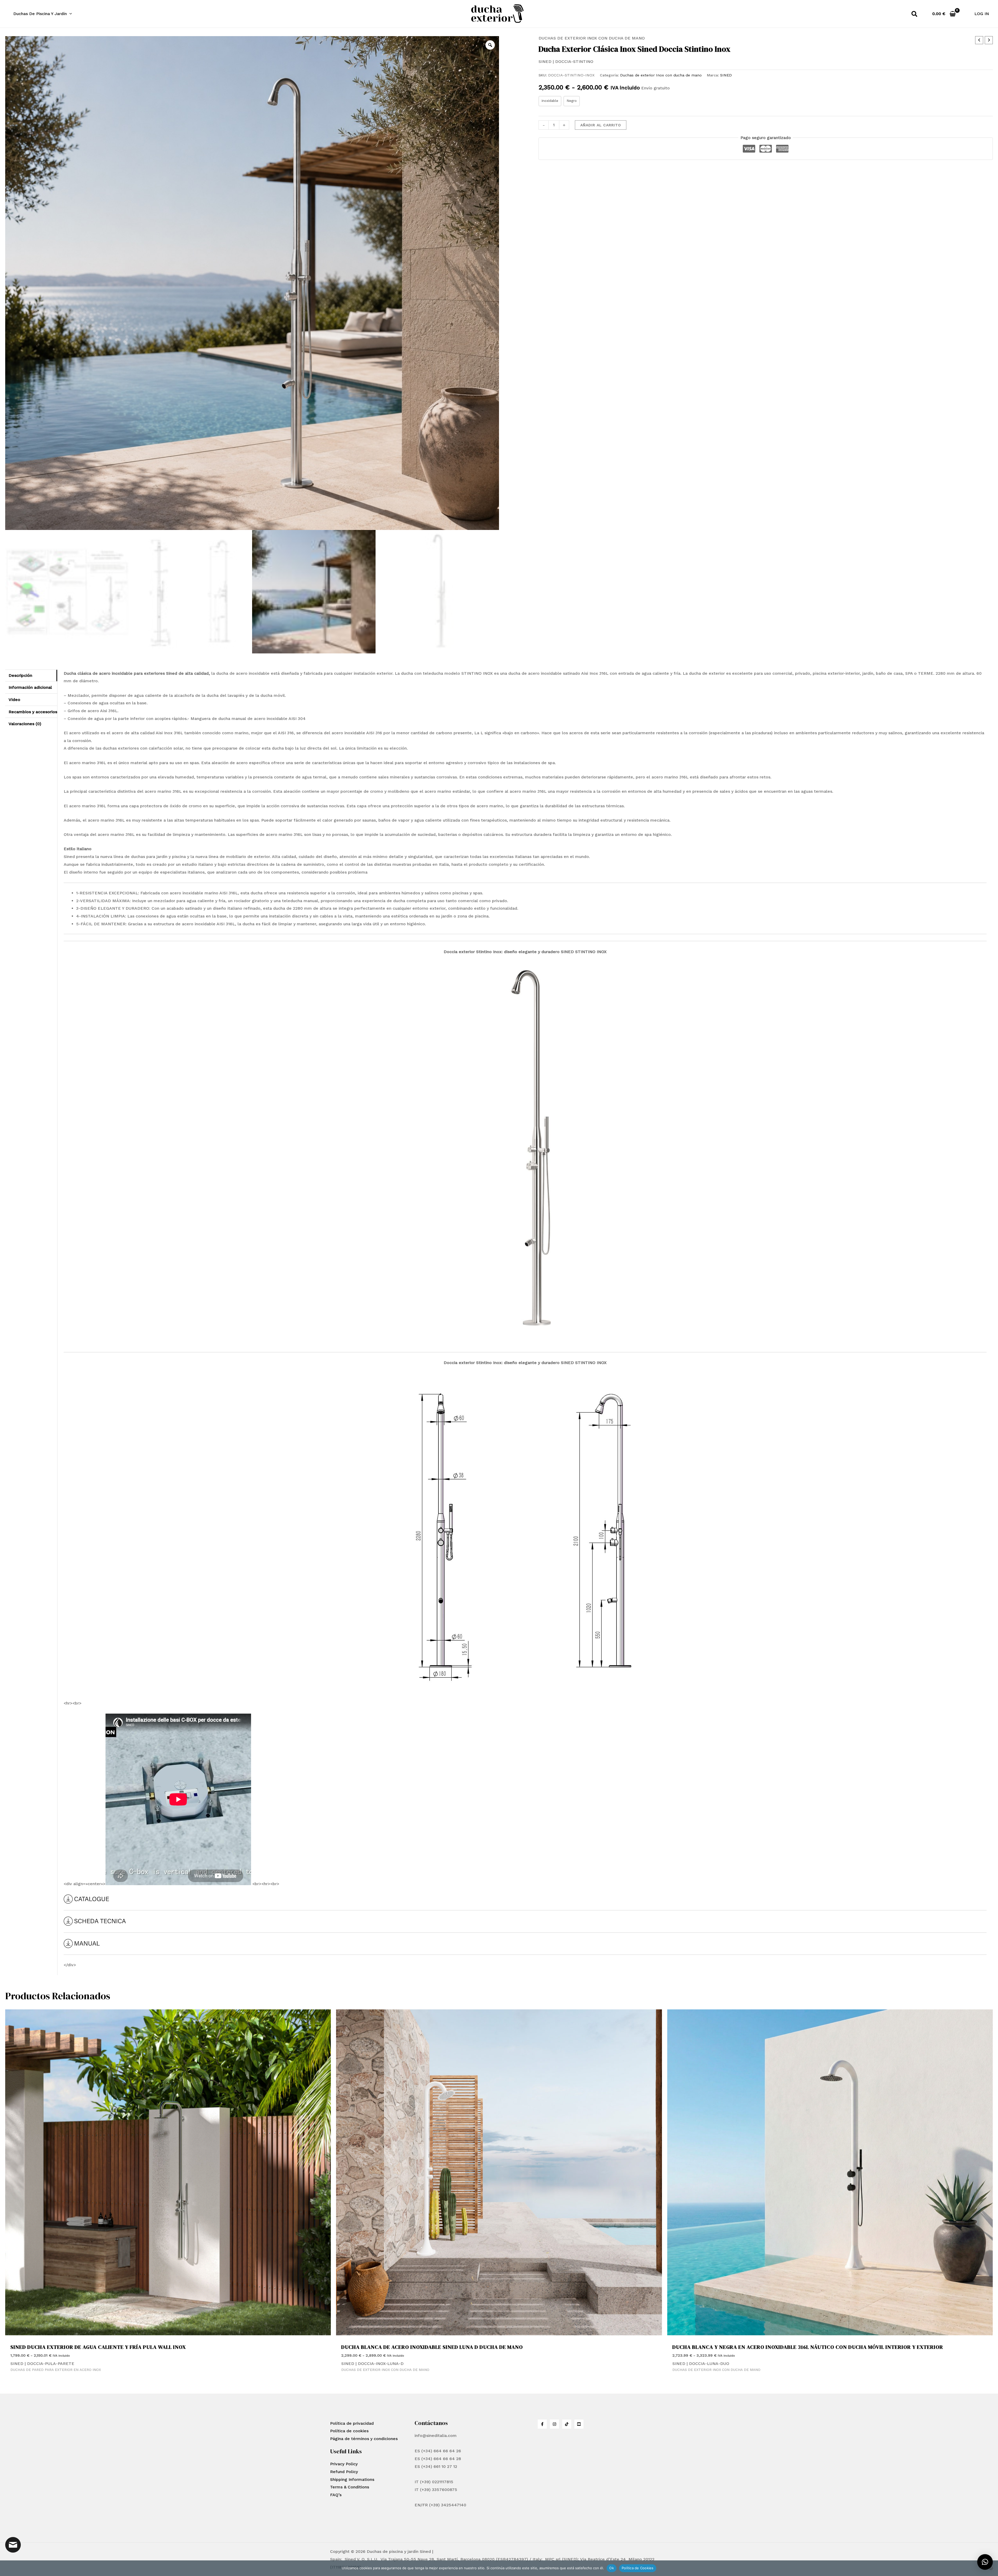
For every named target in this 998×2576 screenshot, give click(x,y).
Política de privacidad (352, 2423)
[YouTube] (579, 2424)
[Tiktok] (567, 2424)
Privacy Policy (344, 2464)
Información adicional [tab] (30, 687)
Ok (612, 2568)
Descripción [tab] (20, 675)
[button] (69, 14)
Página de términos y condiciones (364, 2439)
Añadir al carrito (601, 125)
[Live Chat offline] (13, 2545)
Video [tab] (14, 700)
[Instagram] (554, 2424)
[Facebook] (542, 2424)
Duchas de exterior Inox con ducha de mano (592, 38)
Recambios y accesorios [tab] (33, 712)
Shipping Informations (352, 2479)
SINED (726, 75)
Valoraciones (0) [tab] (25, 724)
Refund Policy (344, 2472)
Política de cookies (349, 2431)
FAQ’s (336, 2495)
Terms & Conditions (350, 2487)
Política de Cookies (638, 2568)
